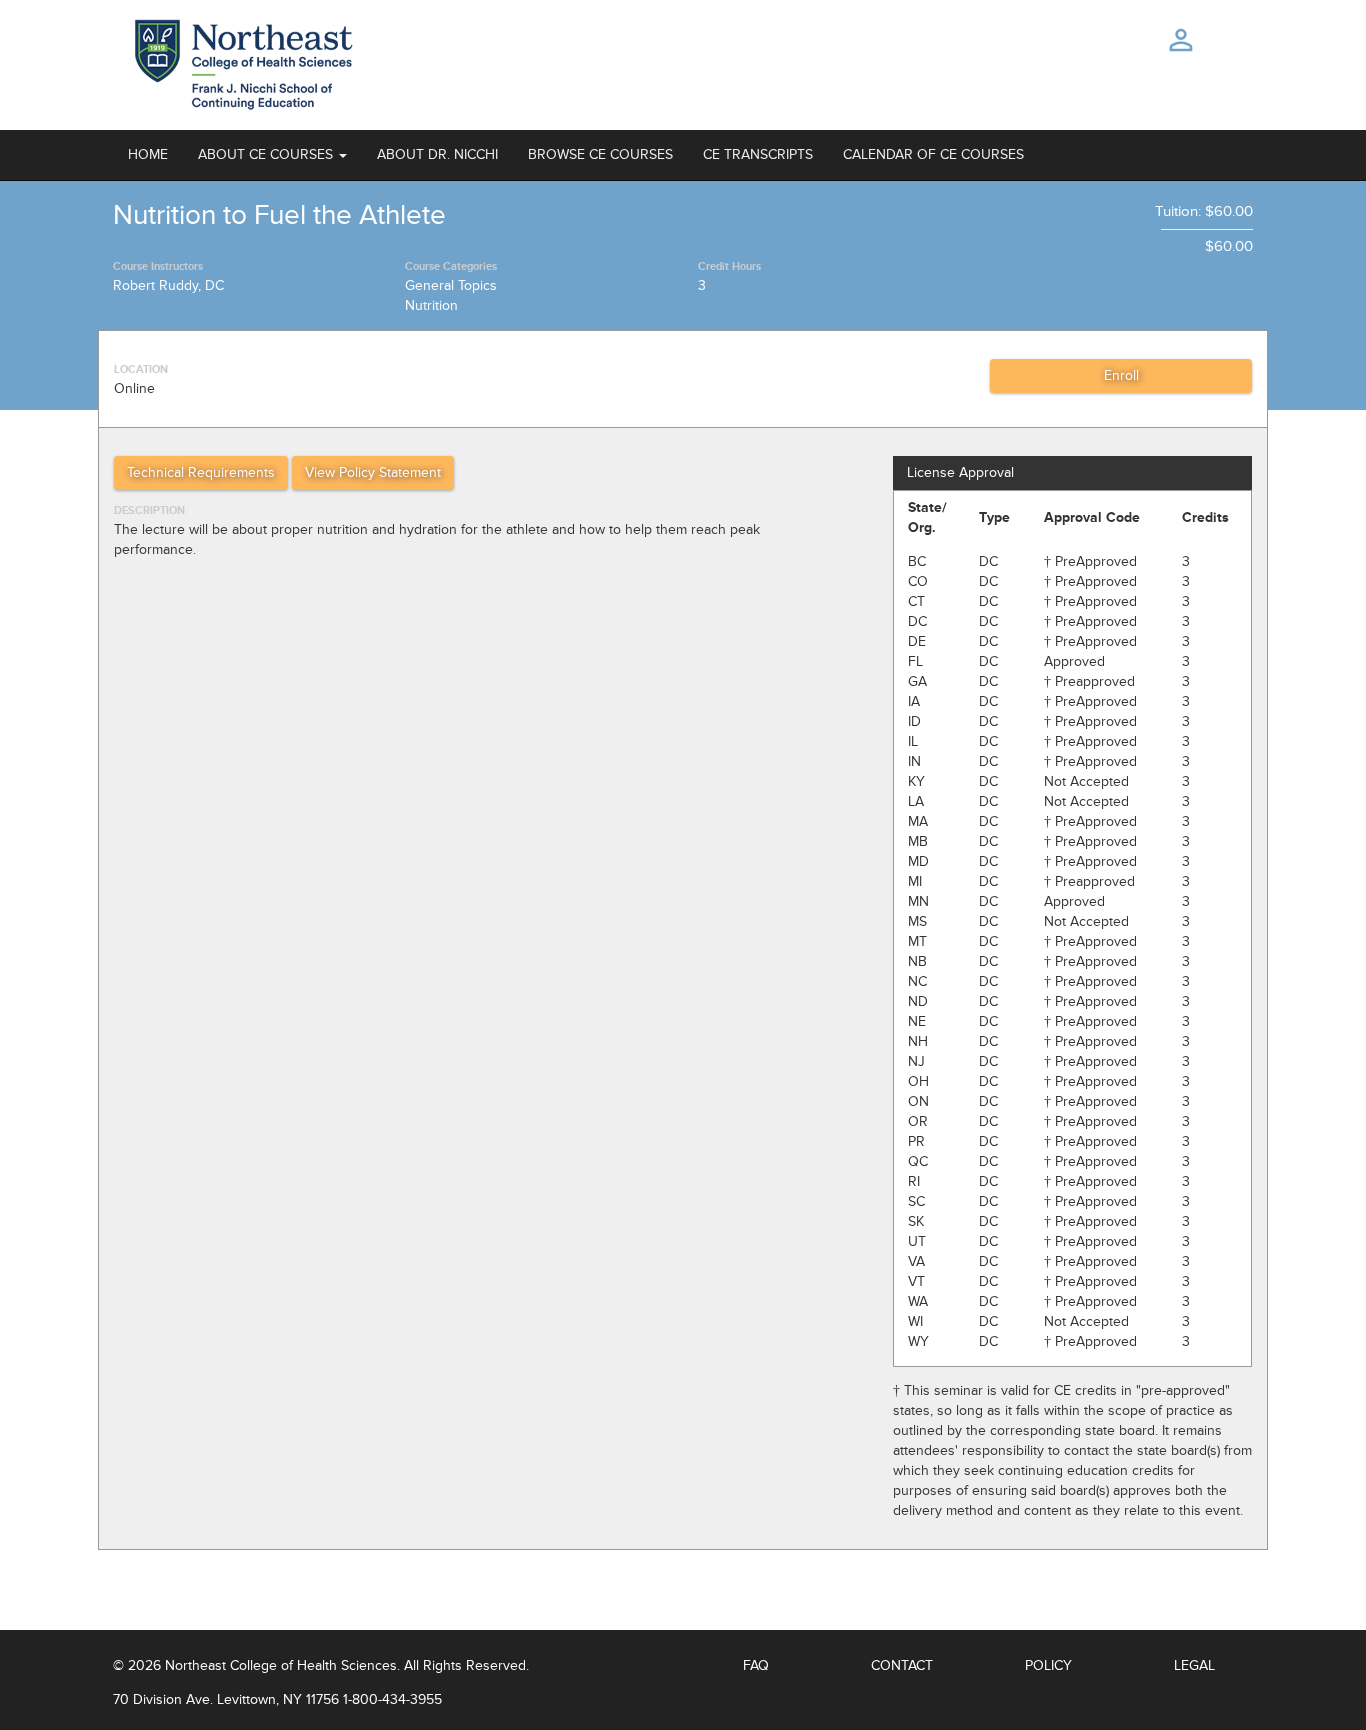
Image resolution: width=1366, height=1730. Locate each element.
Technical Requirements (201, 472)
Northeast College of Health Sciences (281, 1665)
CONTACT (902, 1665)
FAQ (756, 1665)
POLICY (1048, 1665)
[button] (272, 155)
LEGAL (1194, 1665)
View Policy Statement (373, 472)
